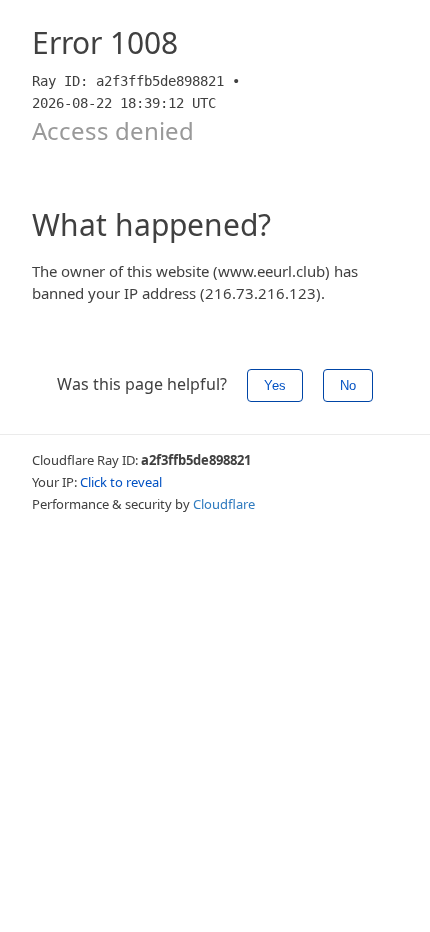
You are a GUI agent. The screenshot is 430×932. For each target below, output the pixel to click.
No (348, 385)
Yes (275, 385)
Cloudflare (224, 504)
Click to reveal (121, 482)
